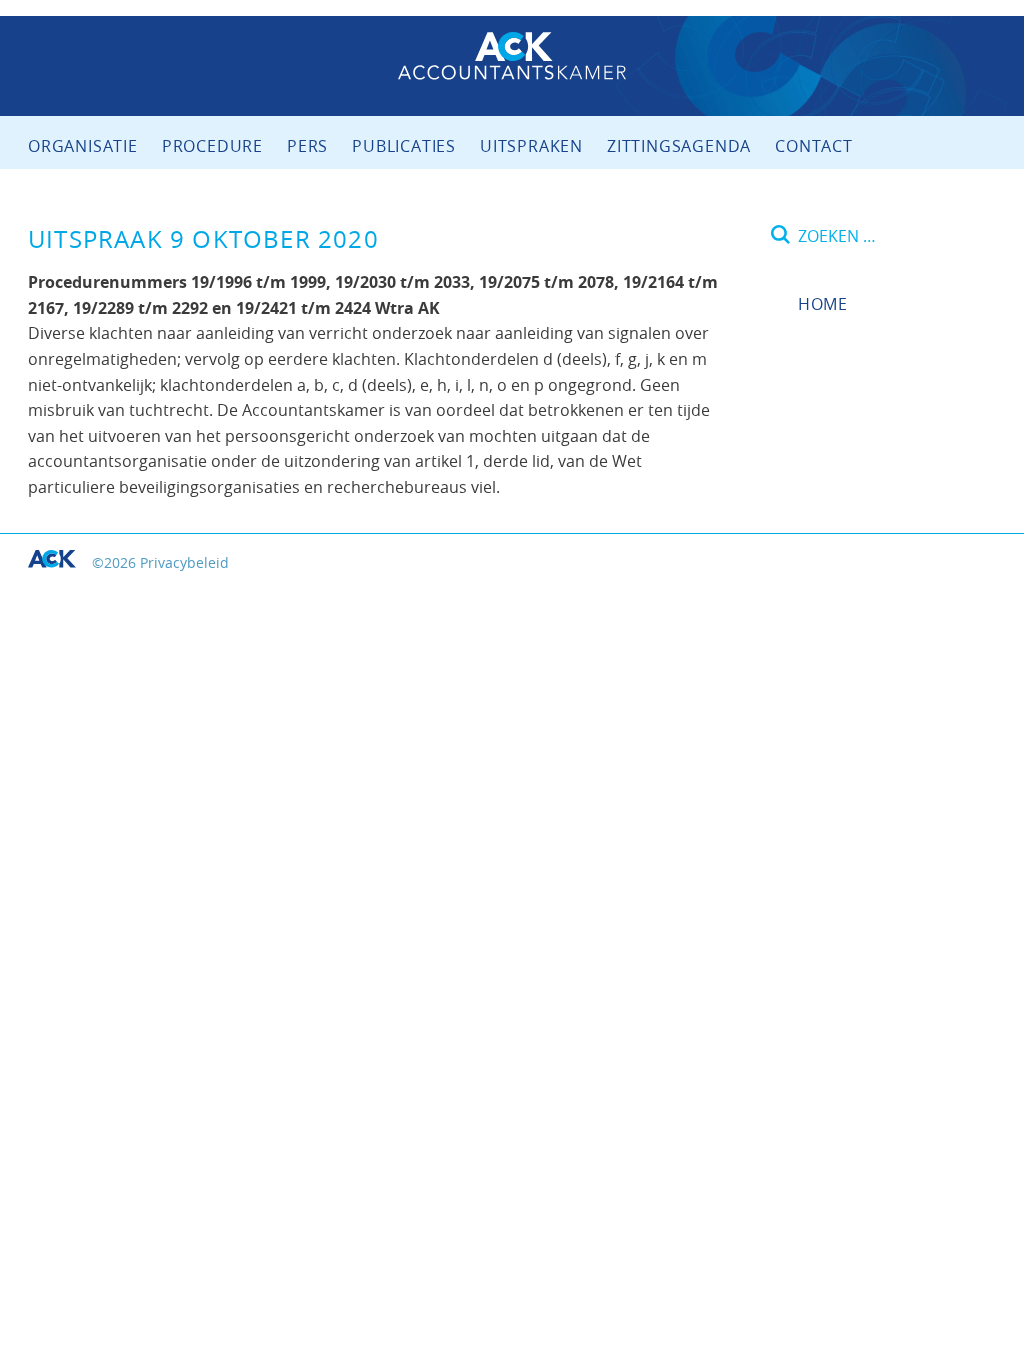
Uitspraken (531, 146)
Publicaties (404, 146)
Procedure (212, 146)
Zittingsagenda (679, 146)
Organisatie (83, 146)
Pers (307, 146)
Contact (814, 146)
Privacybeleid (184, 562)
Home (823, 304)
